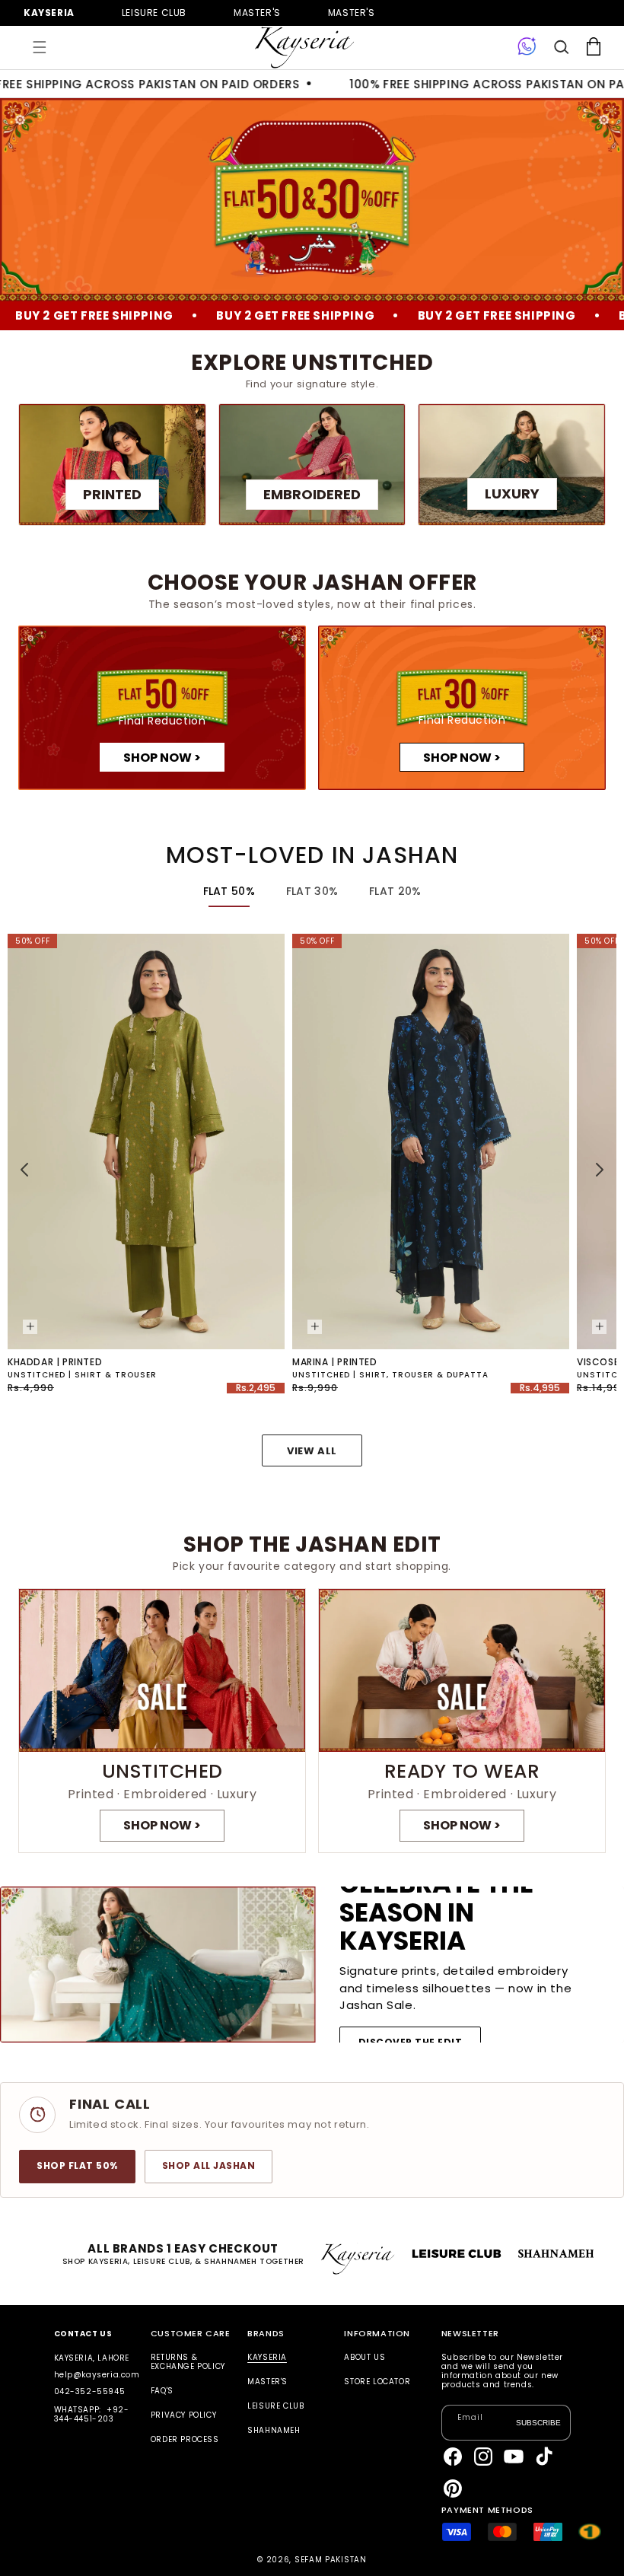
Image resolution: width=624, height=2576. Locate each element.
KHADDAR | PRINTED (55, 1362)
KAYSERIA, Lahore (92, 2358)
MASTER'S (352, 13)
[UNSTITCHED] (162, 1721)
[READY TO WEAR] (462, 1721)
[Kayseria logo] (304, 48)
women (257, 13)
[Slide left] (24, 1170)
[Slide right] (600, 1170)
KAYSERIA (267, 2358)
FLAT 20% (395, 891)
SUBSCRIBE (538, 2422)
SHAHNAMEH (274, 2430)
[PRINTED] (112, 465)
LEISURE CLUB (275, 2406)
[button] (40, 47)
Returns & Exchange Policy (188, 2363)
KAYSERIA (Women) (49, 13)
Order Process (185, 2439)
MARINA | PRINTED (335, 1362)
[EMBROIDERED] (312, 465)
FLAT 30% (312, 891)
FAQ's (162, 2391)
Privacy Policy (183, 2415)
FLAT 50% (229, 891)
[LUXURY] (512, 465)
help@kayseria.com (97, 2375)
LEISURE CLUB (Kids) (154, 13)
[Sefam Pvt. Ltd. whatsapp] (527, 47)
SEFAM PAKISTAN (331, 2560)
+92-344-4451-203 (92, 2414)
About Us (365, 2358)
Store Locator (377, 2382)
